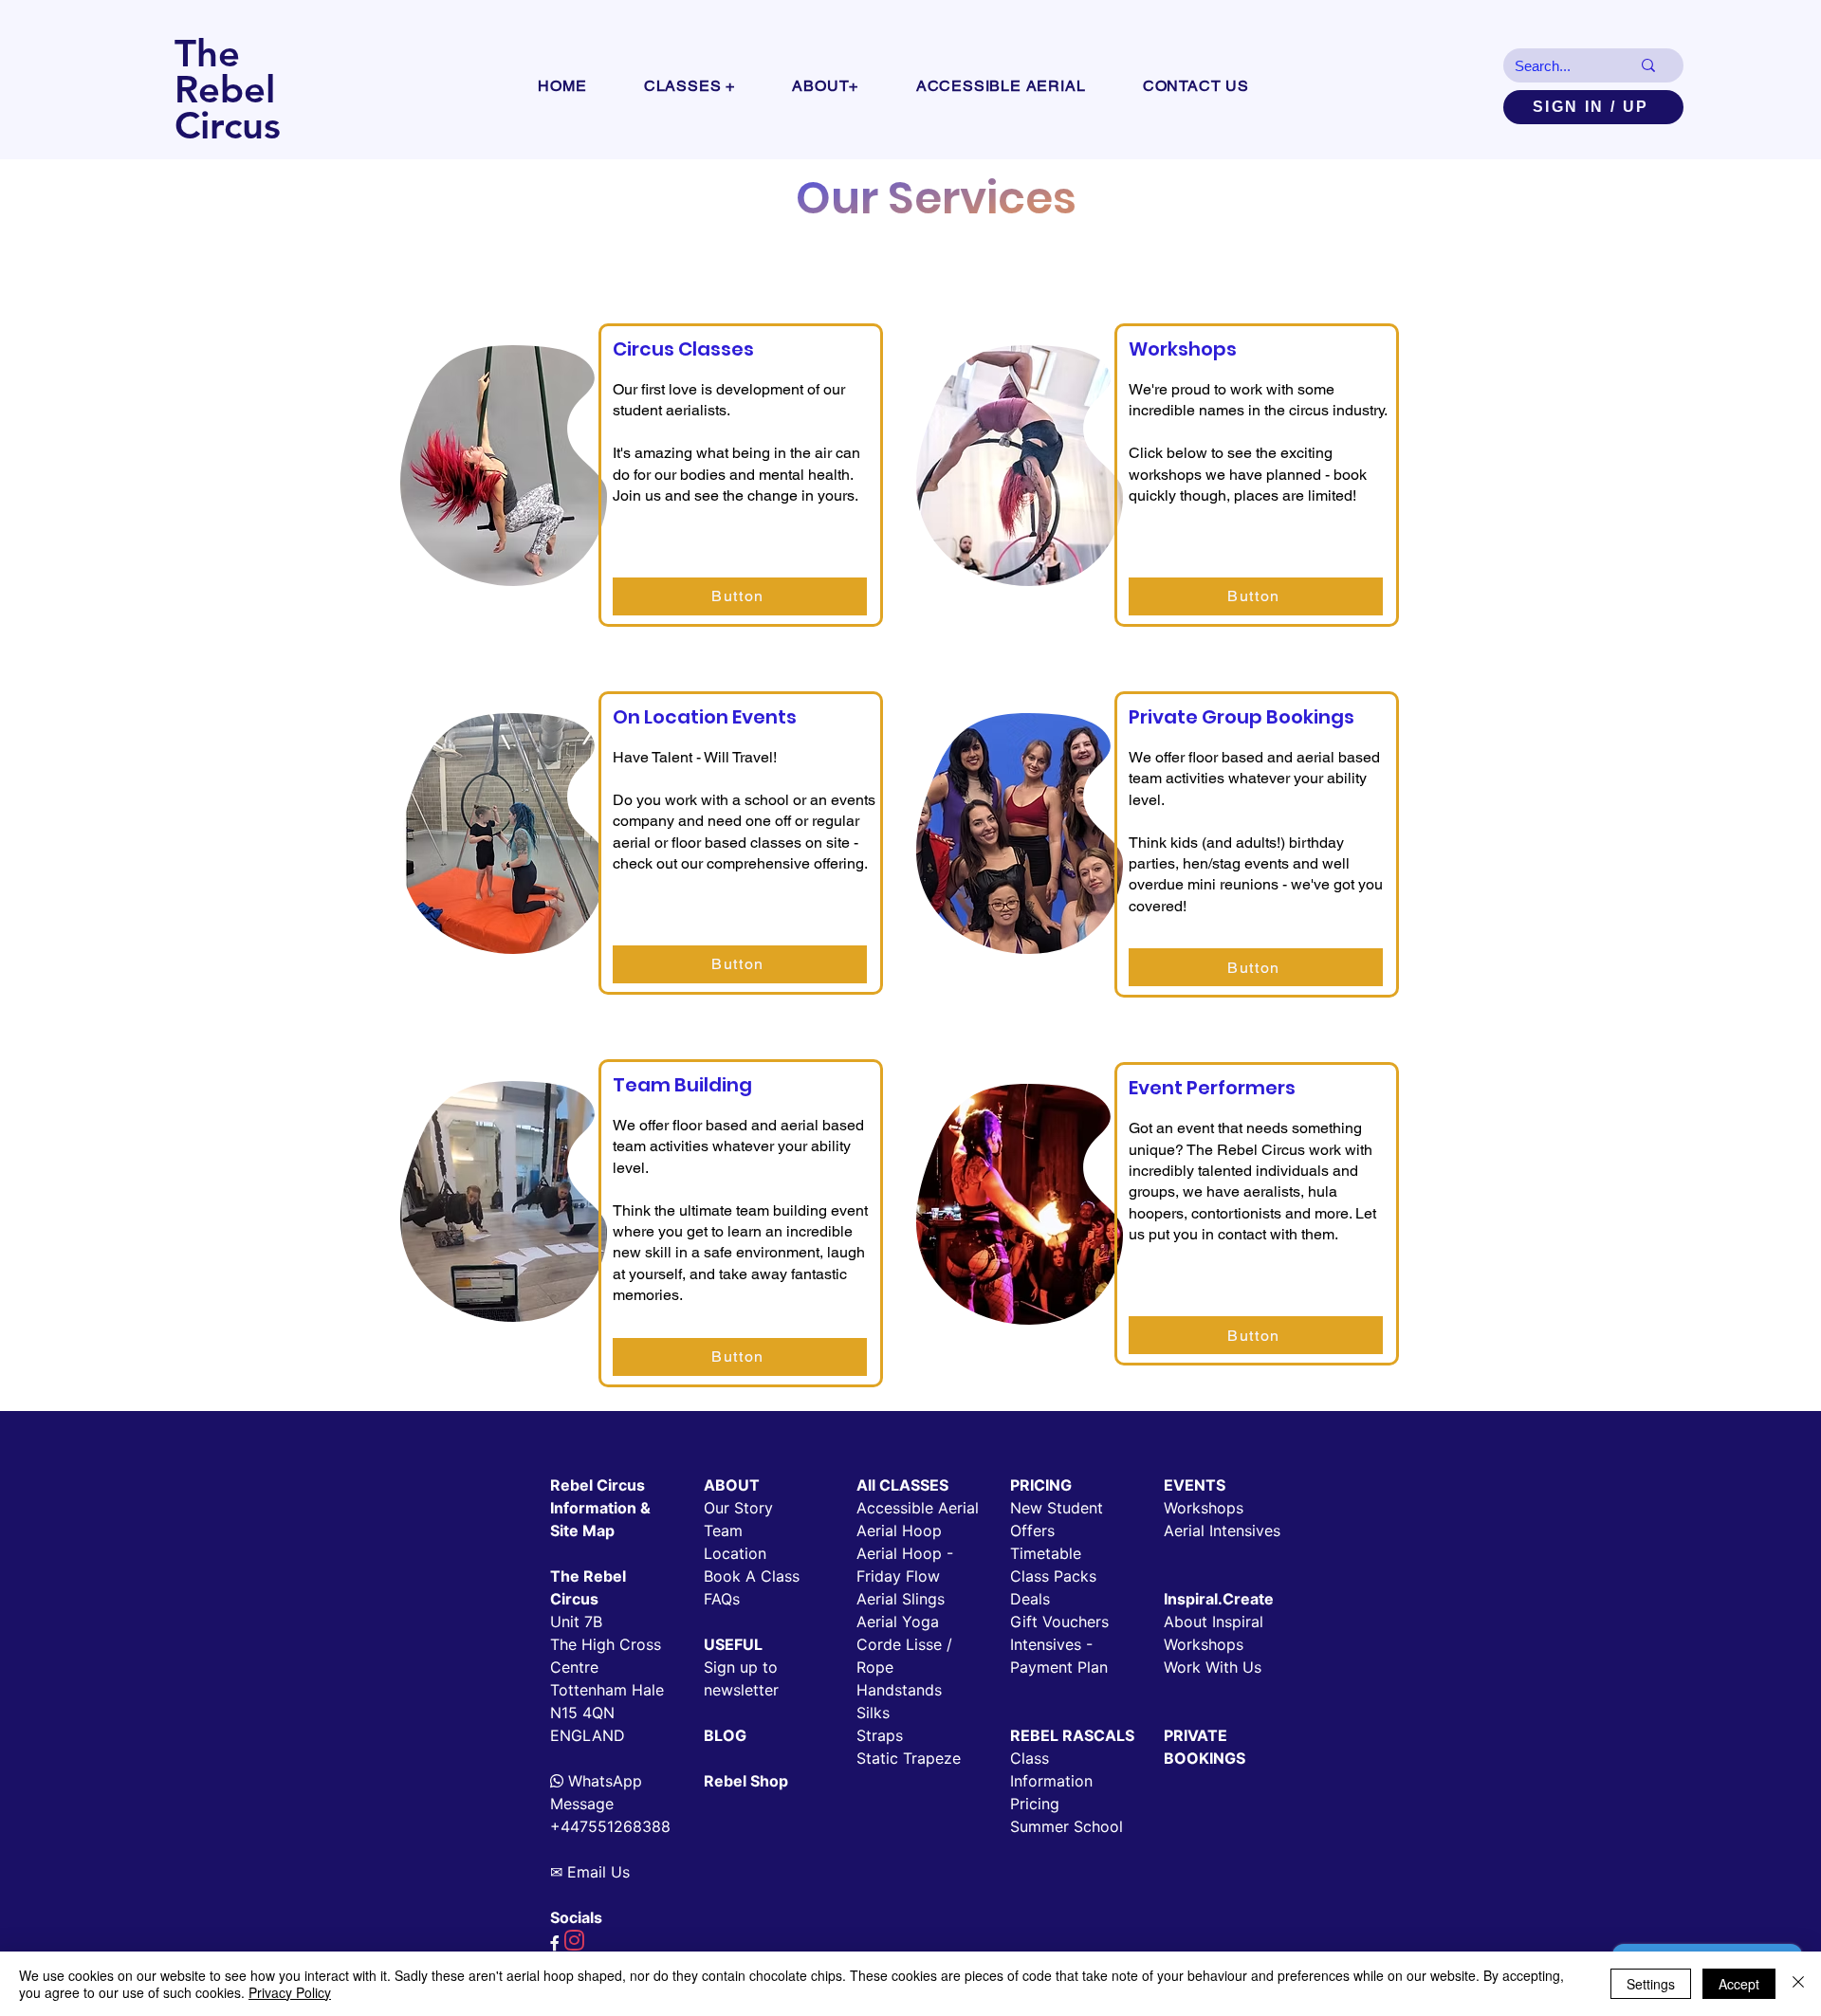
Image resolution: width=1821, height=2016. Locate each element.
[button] (690, 86)
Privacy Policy (290, 1992)
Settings (1651, 1984)
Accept (1739, 1984)
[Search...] (1648, 65)
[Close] (1798, 1984)
